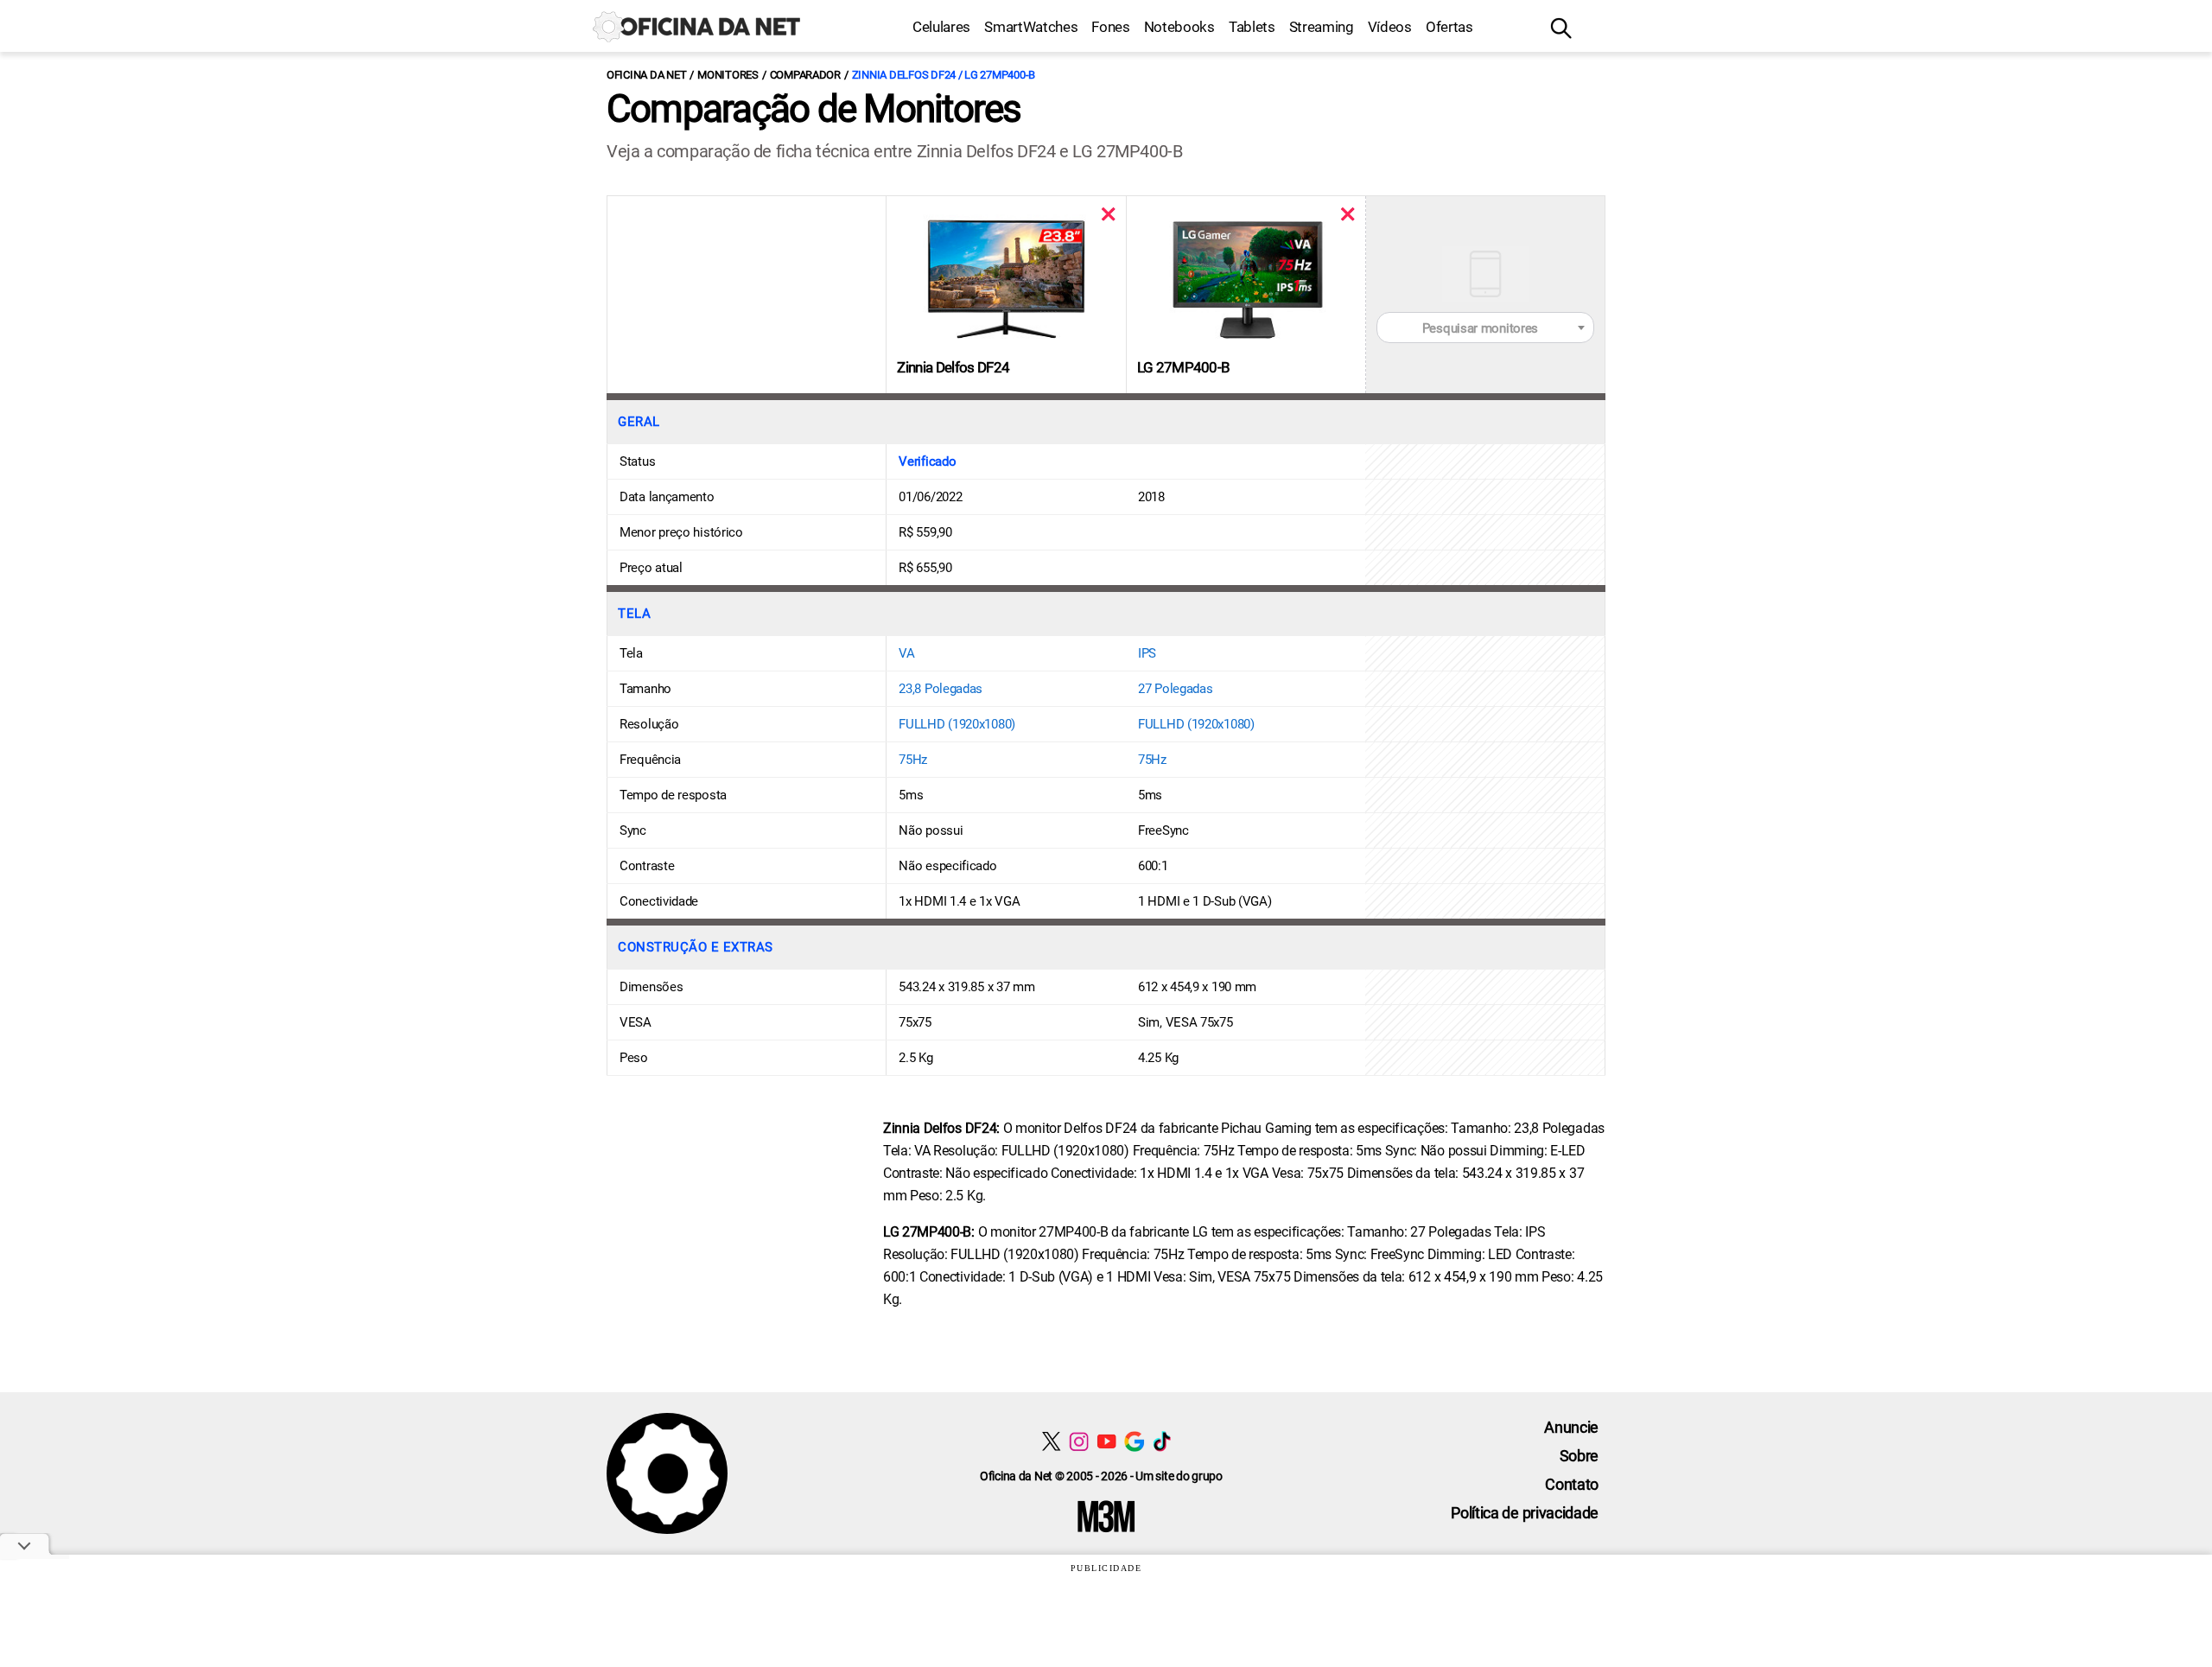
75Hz (913, 760)
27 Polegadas (1175, 689)
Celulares (941, 27)
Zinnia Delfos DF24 (953, 367)
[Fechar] (1108, 214)
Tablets (1252, 27)
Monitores (728, 75)
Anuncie (1571, 1427)
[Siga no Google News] (1134, 1441)
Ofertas (1449, 27)
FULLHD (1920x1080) (957, 724)
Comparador (805, 75)
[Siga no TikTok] (1162, 1441)
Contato (1572, 1484)
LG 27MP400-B (1184, 367)
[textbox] (1485, 328)
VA (906, 653)
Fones (1110, 27)
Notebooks (1179, 27)
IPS (1147, 653)
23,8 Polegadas (941, 689)
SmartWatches (1031, 27)
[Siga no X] (1051, 1441)
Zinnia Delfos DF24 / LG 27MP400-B (944, 75)
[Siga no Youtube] (1106, 1441)
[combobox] (1485, 328)
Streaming (1322, 27)
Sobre (1579, 1456)
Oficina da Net (646, 75)
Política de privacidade (1525, 1513)
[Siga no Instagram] (1079, 1441)
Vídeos (1390, 27)
